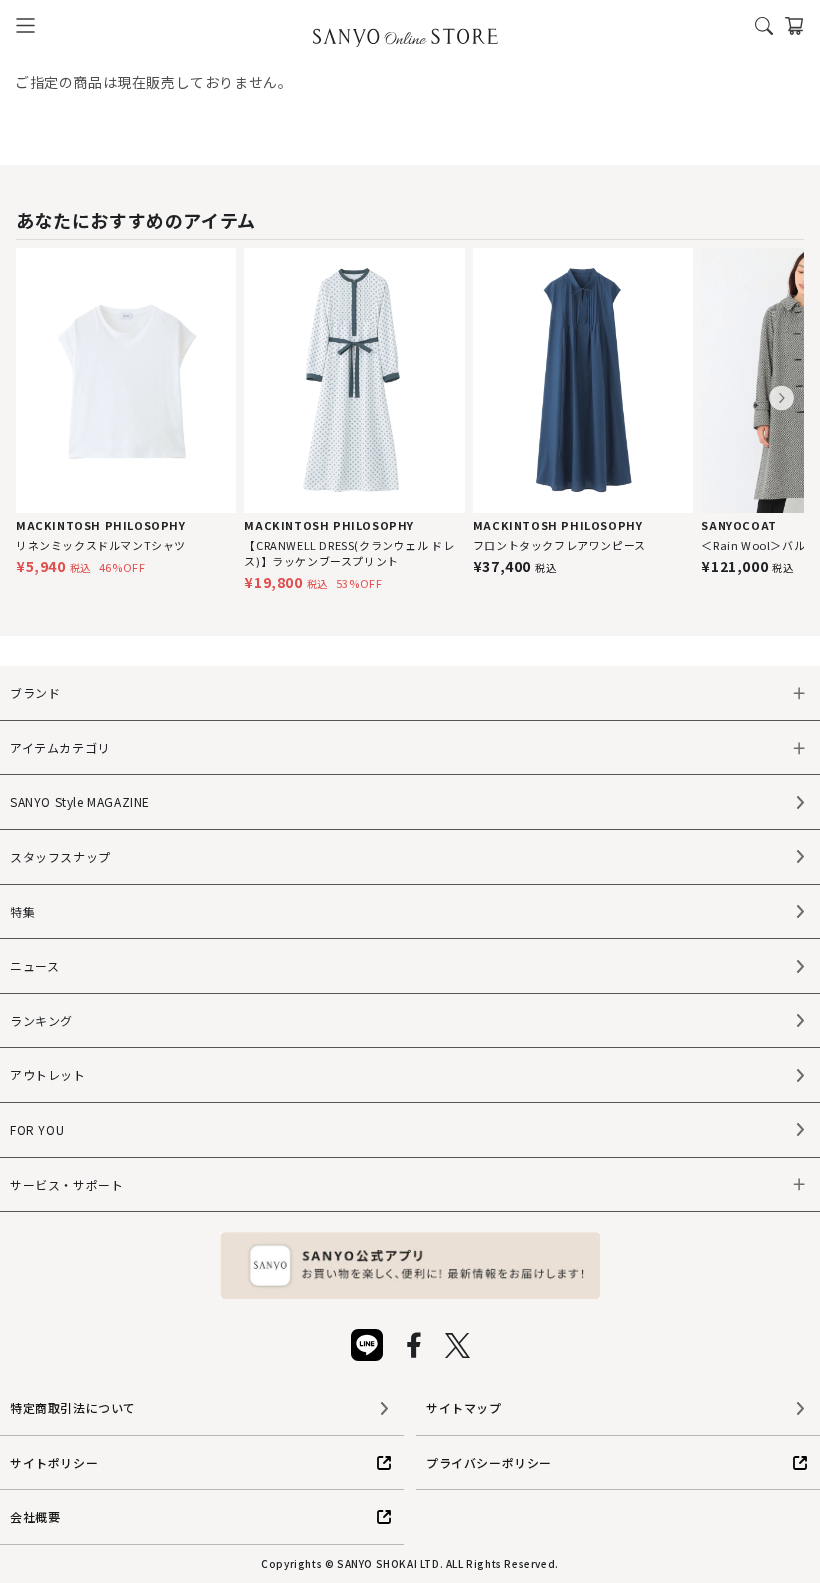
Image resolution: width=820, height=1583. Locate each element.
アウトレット (48, 1074)
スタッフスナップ (60, 856)
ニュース (34, 965)
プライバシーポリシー (489, 1462)
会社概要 (35, 1516)
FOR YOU (37, 1129)
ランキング (41, 1020)
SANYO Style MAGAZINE (80, 801)
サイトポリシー (54, 1462)
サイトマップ (464, 1407)
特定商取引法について (73, 1407)
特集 (22, 911)
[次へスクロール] (781, 398)
